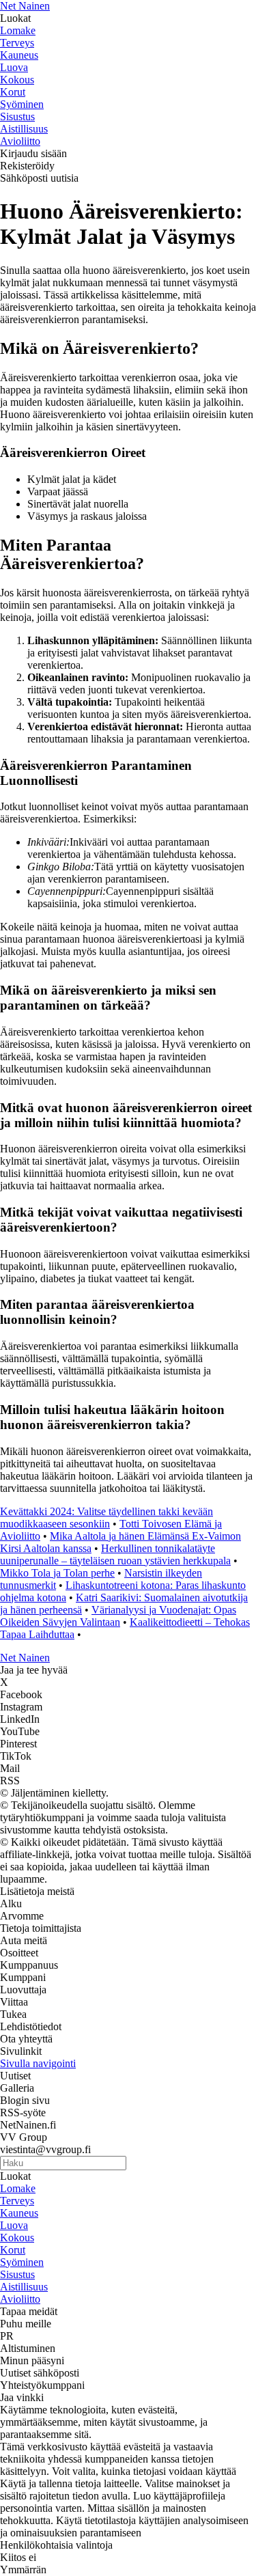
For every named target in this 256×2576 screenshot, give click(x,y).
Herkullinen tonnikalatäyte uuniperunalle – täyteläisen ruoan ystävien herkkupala (115, 1554)
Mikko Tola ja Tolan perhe (57, 1573)
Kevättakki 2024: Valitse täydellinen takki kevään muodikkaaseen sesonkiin (106, 1518)
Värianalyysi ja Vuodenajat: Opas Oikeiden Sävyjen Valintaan (118, 1616)
